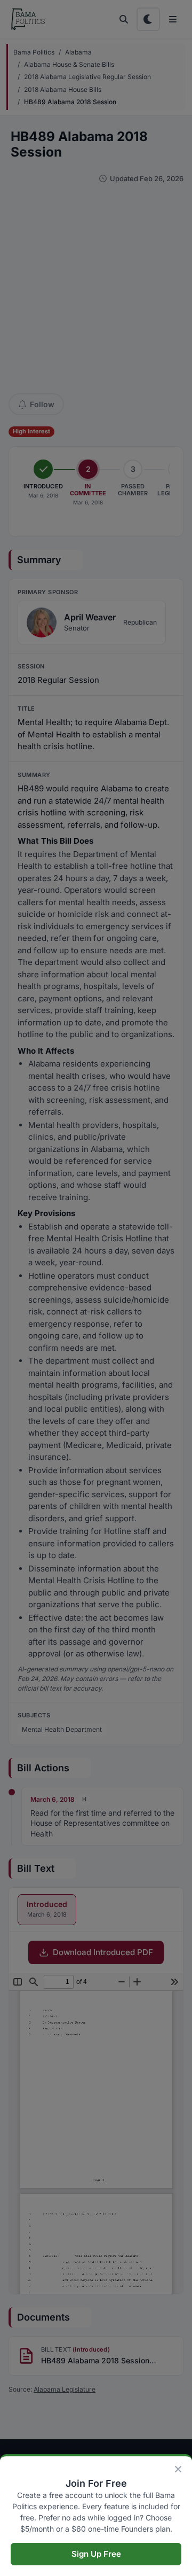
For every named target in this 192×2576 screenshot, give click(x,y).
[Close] (178, 2469)
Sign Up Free (96, 2554)
